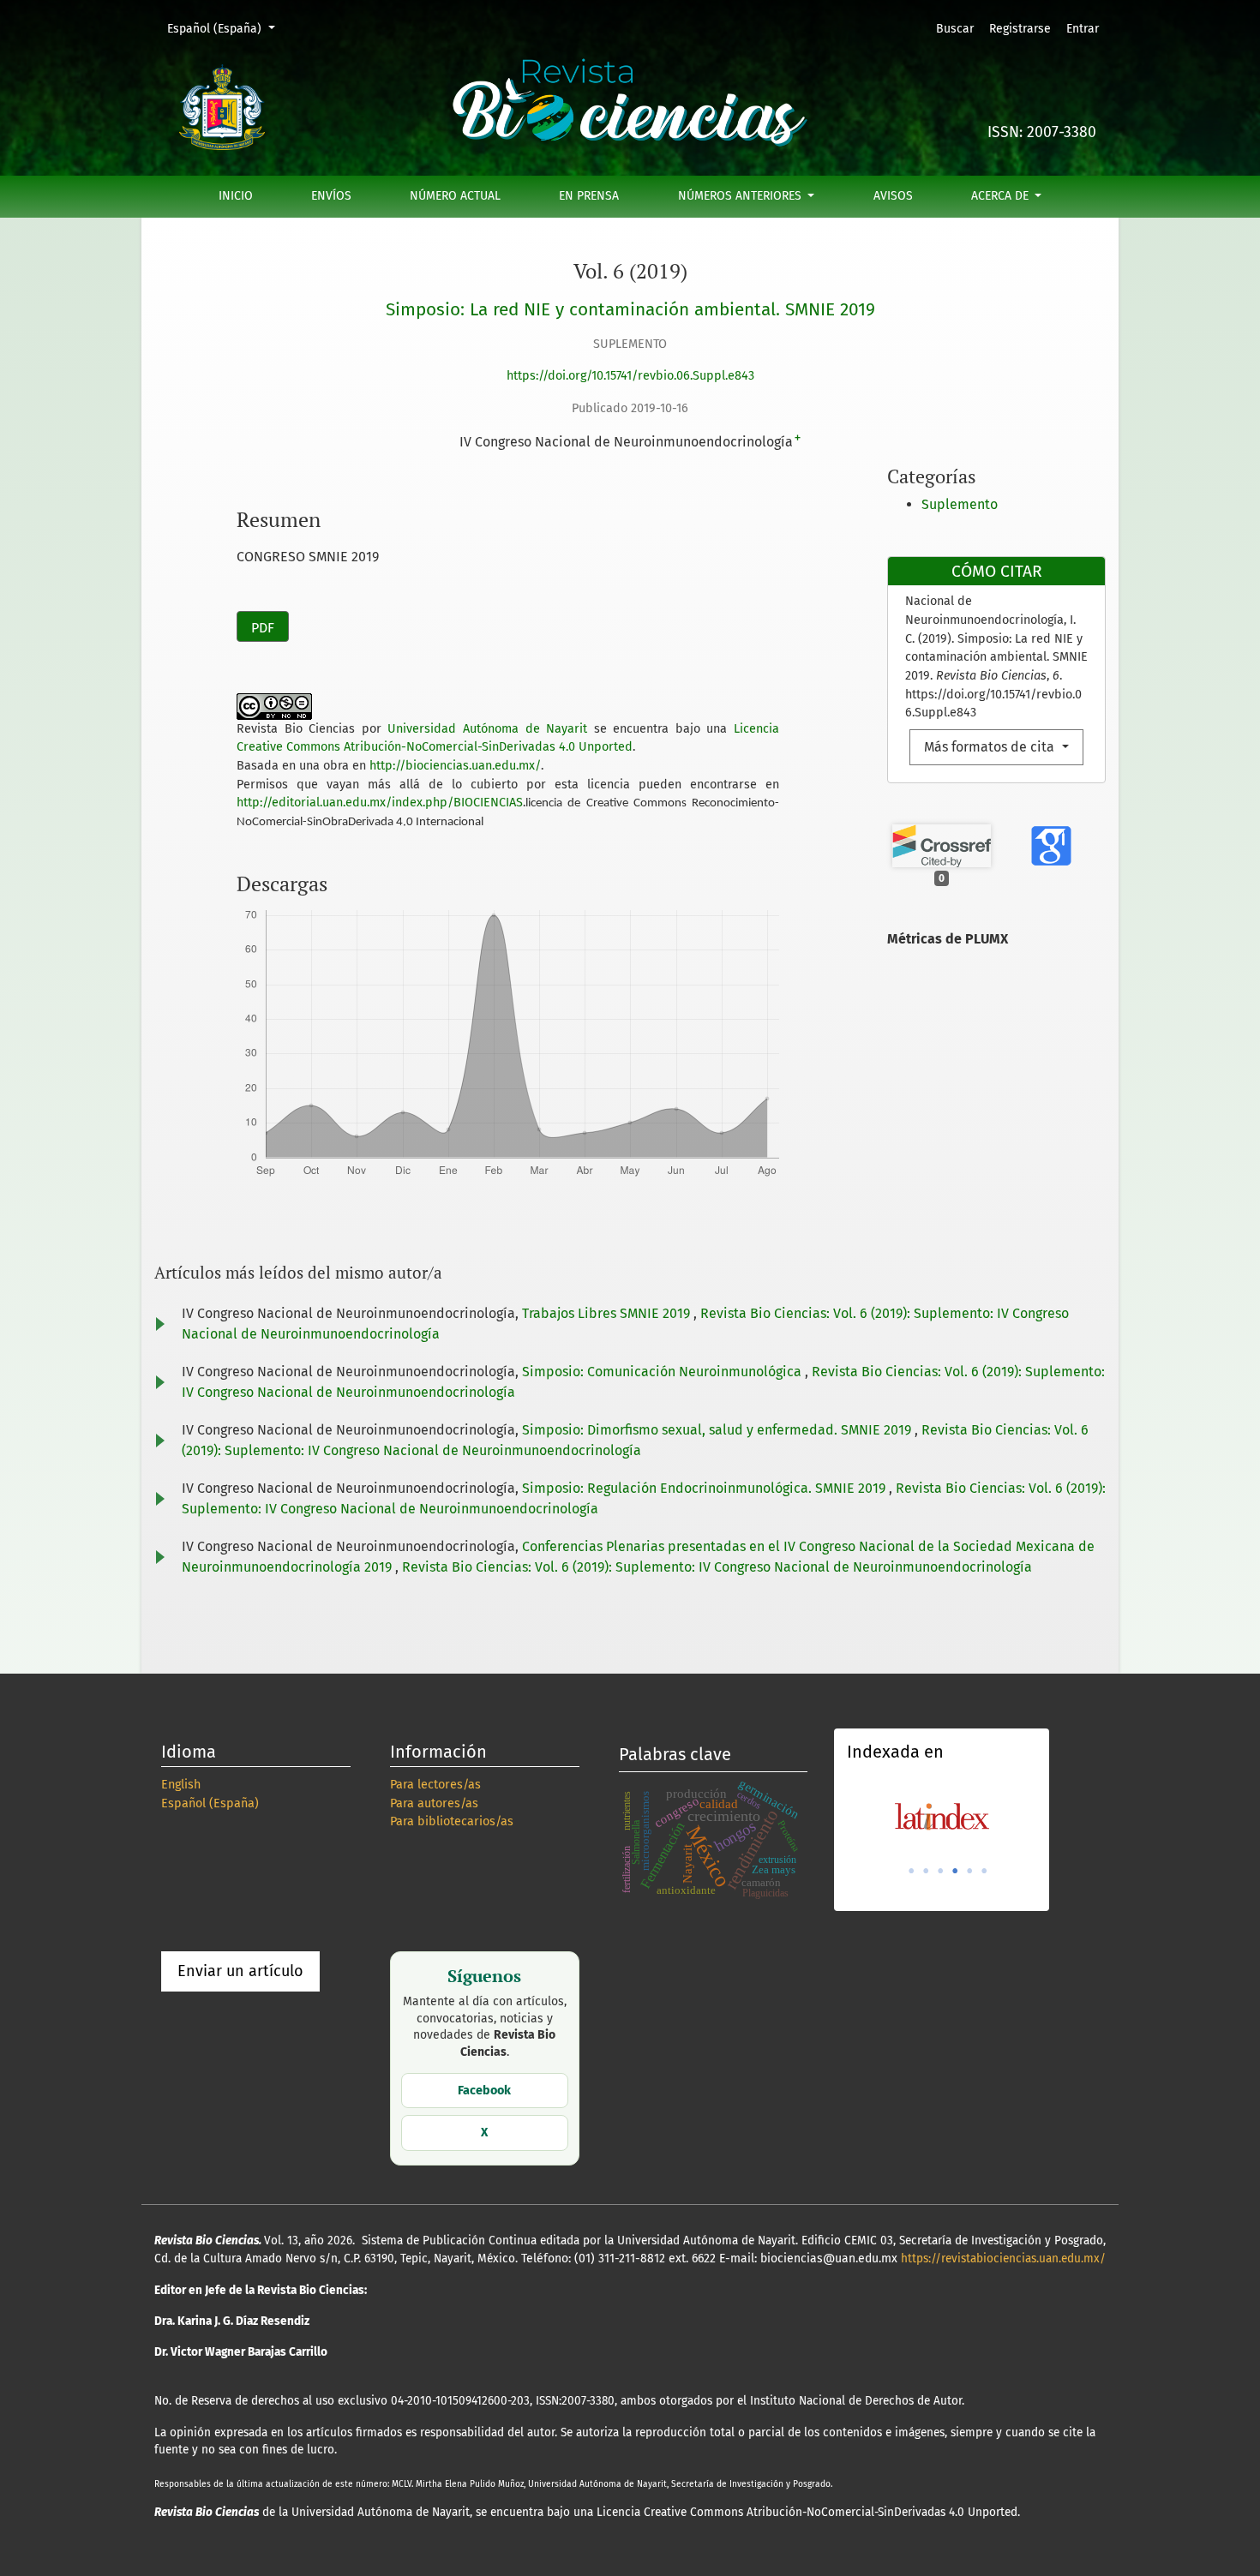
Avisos (893, 196)
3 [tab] (940, 1871)
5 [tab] (969, 1871)
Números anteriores (741, 196)
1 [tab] (911, 1871)
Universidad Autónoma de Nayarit (487, 729)
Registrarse (1020, 29)
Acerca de (1002, 196)
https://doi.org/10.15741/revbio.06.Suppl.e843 (630, 376)
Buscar (955, 29)
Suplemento (960, 504)
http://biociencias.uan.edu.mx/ (455, 766)
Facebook (484, 2091)
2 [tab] (926, 1871)
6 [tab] (984, 1871)
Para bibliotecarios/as (452, 1821)
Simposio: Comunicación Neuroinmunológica (663, 1372)
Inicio (236, 196)
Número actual (455, 196)
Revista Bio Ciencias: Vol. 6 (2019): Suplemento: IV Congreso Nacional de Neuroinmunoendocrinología (717, 1567)
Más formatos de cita (991, 747)
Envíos (331, 196)
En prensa (589, 196)
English (181, 1785)
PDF (263, 628)
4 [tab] (955, 1871)
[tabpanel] (942, 1816)
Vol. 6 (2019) (630, 271)
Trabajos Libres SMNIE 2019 (608, 1313)
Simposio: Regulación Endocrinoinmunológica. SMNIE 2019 (705, 1488)
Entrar (1083, 29)
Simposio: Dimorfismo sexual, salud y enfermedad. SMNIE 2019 (718, 1430)
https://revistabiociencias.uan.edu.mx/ (1003, 2258)
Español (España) (227, 28)
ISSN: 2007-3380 (1042, 132)
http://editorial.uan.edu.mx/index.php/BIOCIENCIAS (380, 803)
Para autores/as (434, 1803)
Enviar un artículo (240, 1971)
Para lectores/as (435, 1785)
